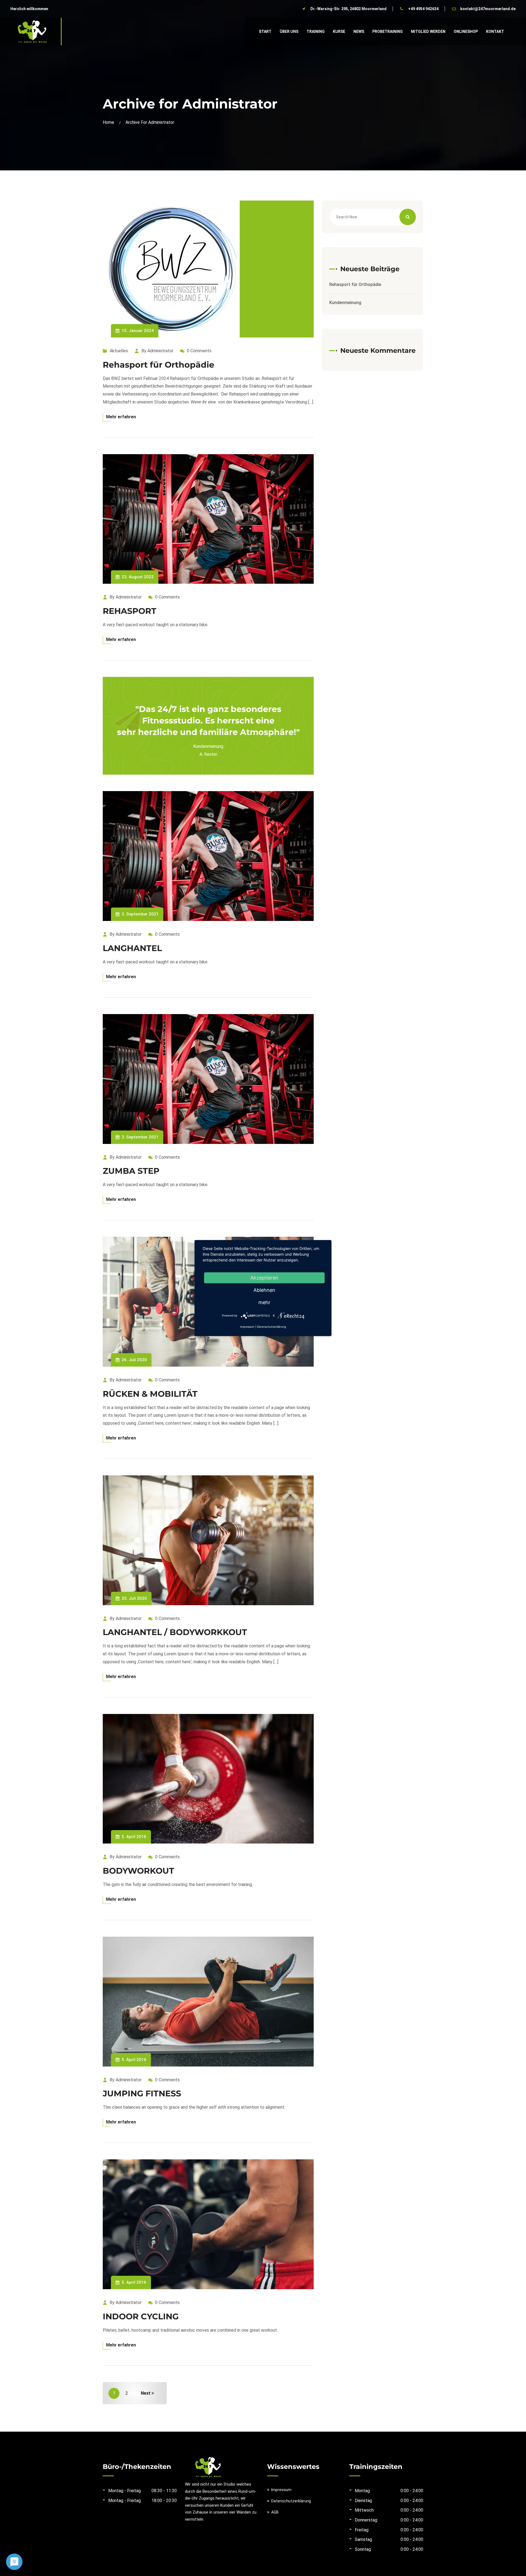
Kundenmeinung (345, 303)
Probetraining (388, 32)
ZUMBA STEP (131, 1171)
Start (265, 32)
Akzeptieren (264, 1278)
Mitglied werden (428, 32)
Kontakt (495, 32)
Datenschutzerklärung (291, 2501)
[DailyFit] (32, 31)
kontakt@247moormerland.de (488, 9)
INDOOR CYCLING (141, 2316)
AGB (275, 2512)
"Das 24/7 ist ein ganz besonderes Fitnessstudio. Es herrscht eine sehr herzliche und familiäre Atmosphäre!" (208, 721)
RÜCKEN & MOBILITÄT (150, 1394)
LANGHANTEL (132, 948)
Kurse (339, 32)
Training (316, 32)
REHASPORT (130, 611)
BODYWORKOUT (138, 1871)
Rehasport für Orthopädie (158, 365)
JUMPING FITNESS (142, 2093)
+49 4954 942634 (423, 9)
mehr (264, 1302)
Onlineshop (466, 32)
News (359, 32)
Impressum (281, 2490)
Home (110, 122)
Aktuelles (119, 351)
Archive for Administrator (150, 122)
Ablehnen (264, 1290)
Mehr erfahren (121, 417)
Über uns (289, 32)
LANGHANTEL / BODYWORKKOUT (175, 1632)
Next (146, 2393)
